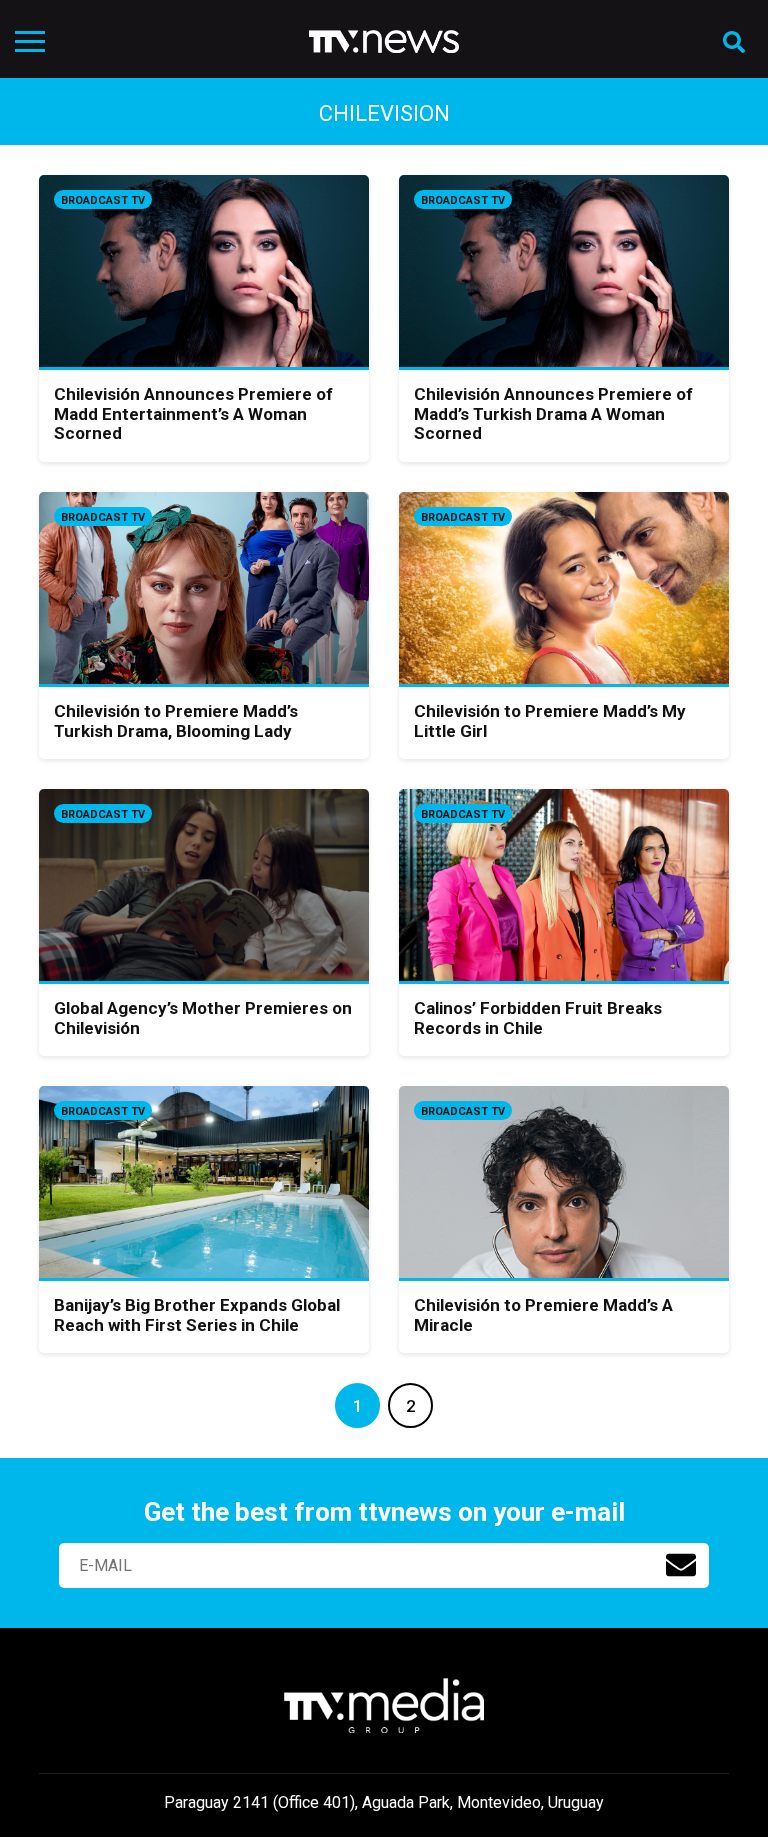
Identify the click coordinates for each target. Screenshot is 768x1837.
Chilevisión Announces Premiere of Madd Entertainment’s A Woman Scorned (193, 413)
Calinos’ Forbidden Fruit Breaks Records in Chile (538, 1018)
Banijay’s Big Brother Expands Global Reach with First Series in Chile (197, 1315)
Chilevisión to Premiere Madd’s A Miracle (543, 1315)
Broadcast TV (103, 200)
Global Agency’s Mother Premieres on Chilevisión (203, 1018)
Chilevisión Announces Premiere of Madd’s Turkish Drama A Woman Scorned (553, 413)
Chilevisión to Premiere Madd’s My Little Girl (550, 721)
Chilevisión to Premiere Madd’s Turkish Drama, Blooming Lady (176, 721)
